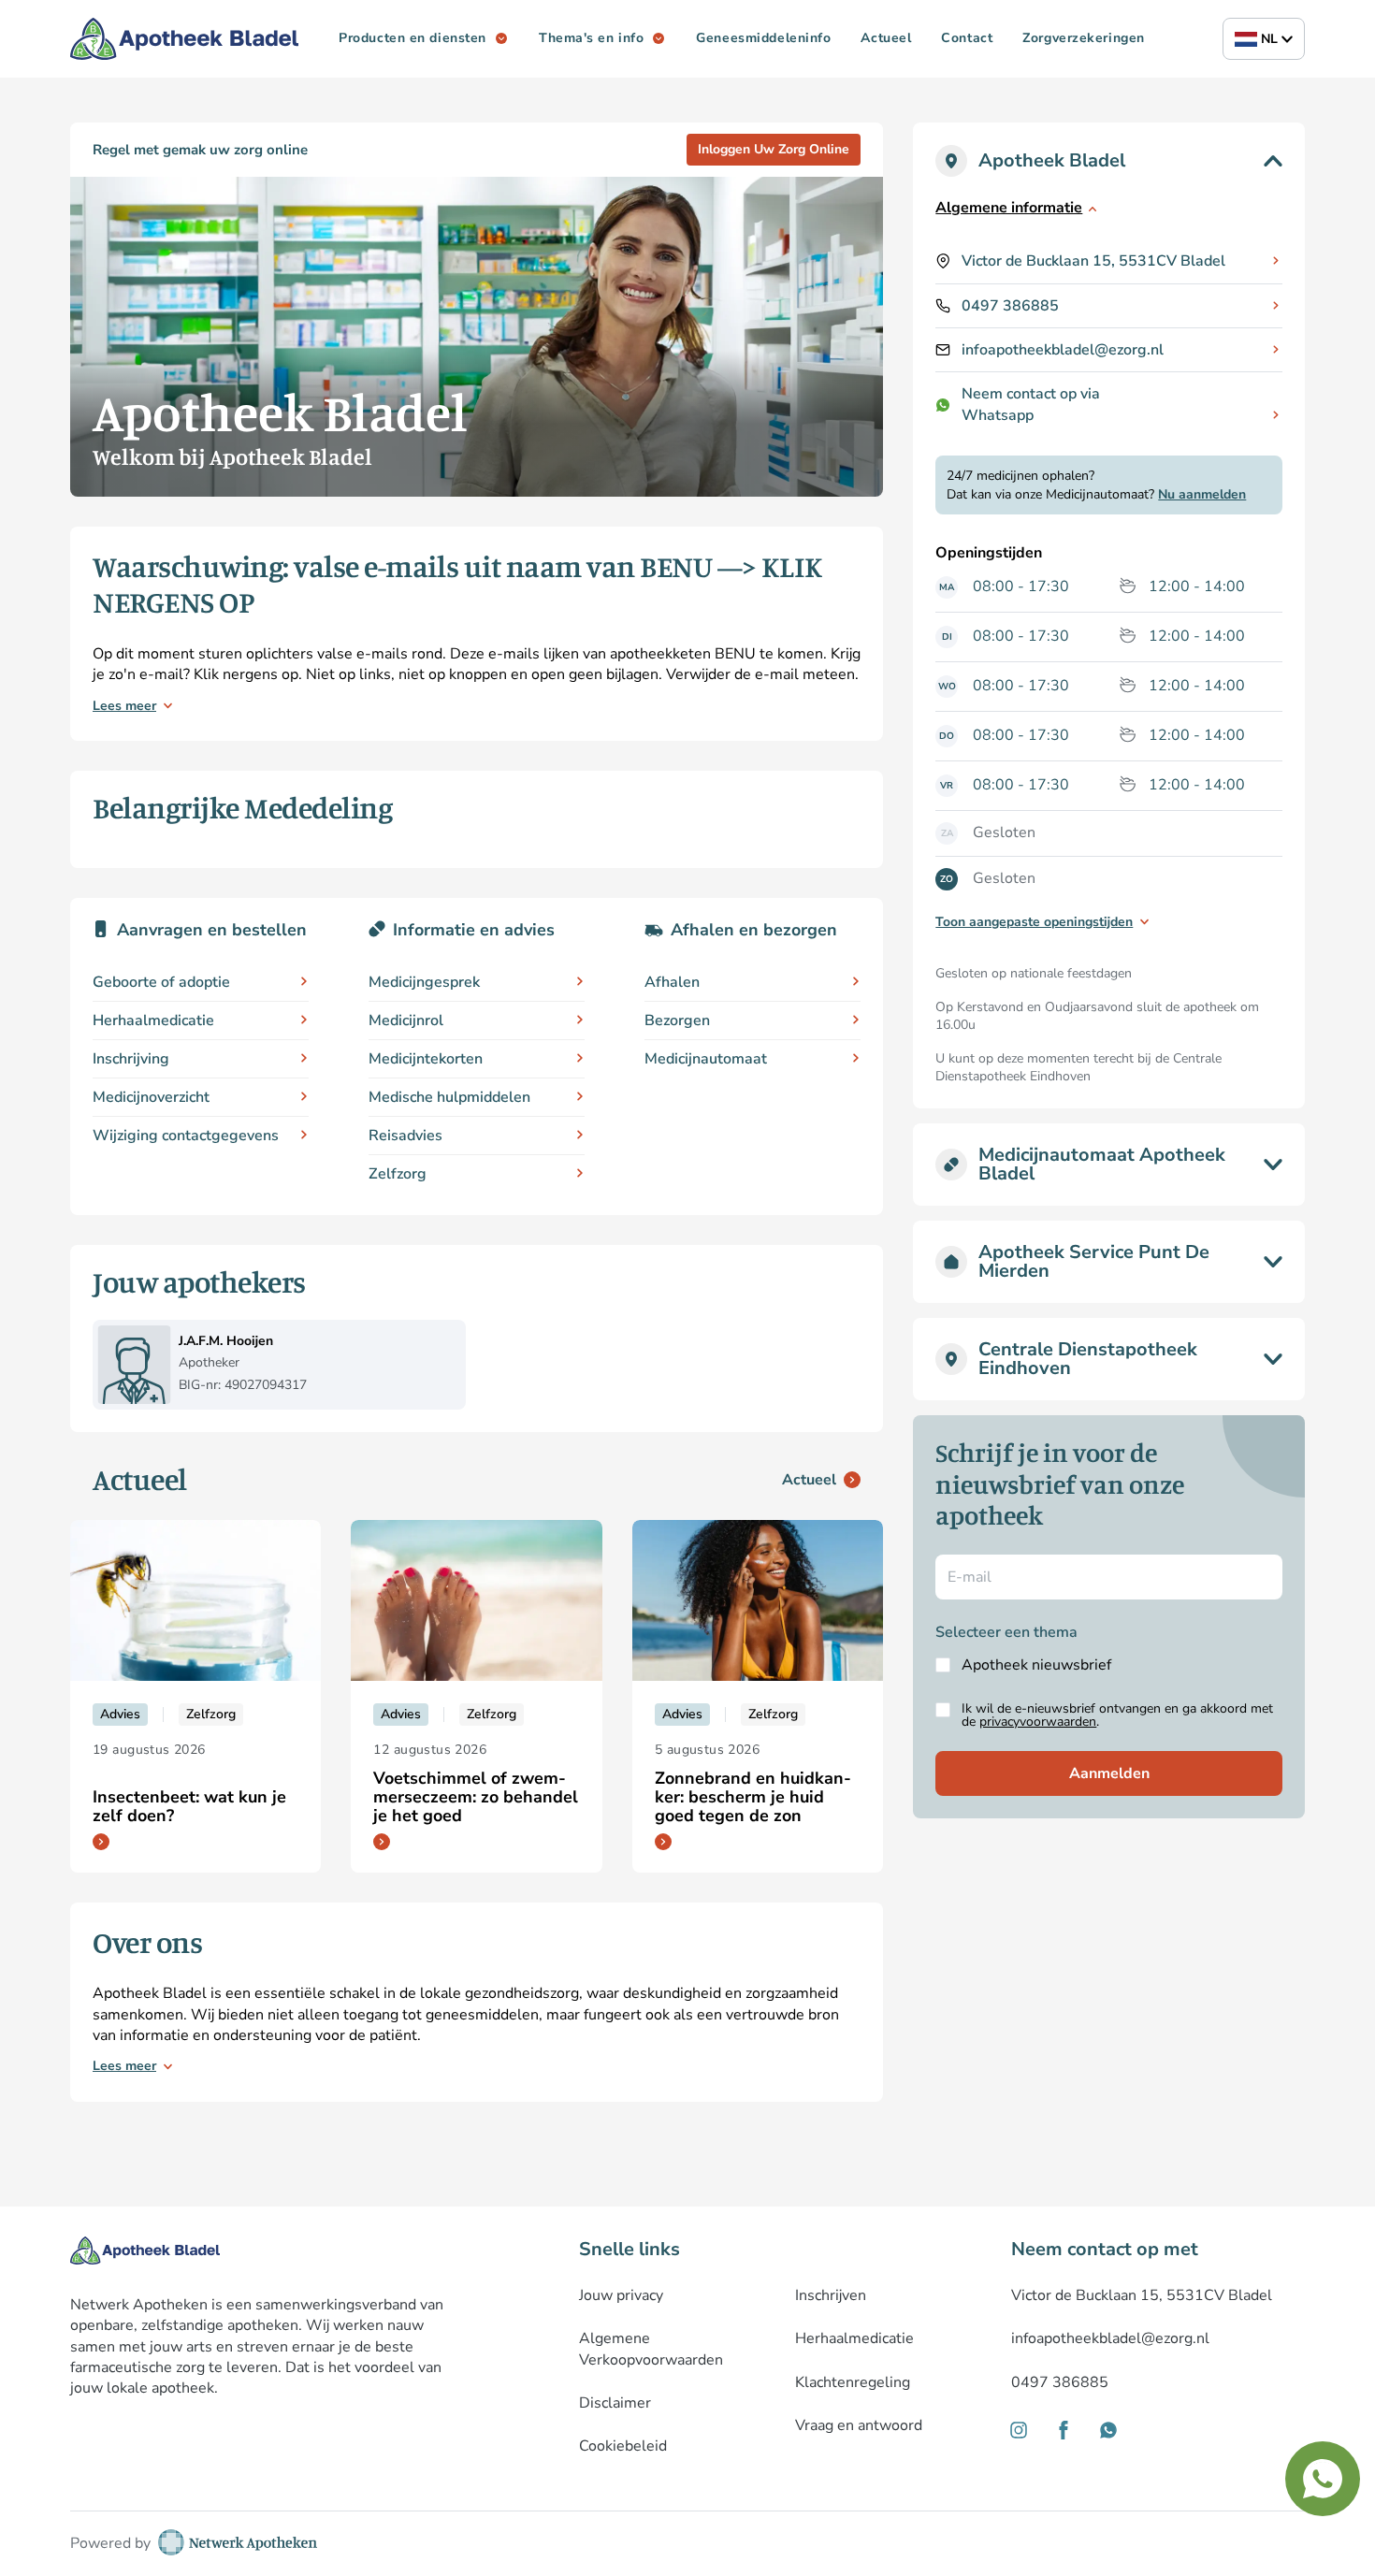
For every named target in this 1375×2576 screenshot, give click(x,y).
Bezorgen (677, 1020)
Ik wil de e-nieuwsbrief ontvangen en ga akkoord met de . (1117, 1715)
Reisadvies (405, 1136)
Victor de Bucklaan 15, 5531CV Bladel (1093, 261)
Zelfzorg (398, 1174)
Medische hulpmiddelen (449, 1097)
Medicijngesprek (424, 982)
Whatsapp (998, 415)
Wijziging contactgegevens (186, 1136)
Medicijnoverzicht (151, 1097)
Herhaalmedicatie (153, 1020)
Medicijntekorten (426, 1059)
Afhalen (672, 982)
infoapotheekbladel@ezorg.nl (1063, 350)
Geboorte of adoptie (161, 982)
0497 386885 (1010, 306)
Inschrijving (131, 1059)
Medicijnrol (406, 1020)
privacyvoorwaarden (1038, 1722)
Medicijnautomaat (706, 1059)
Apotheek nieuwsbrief (1036, 1665)
